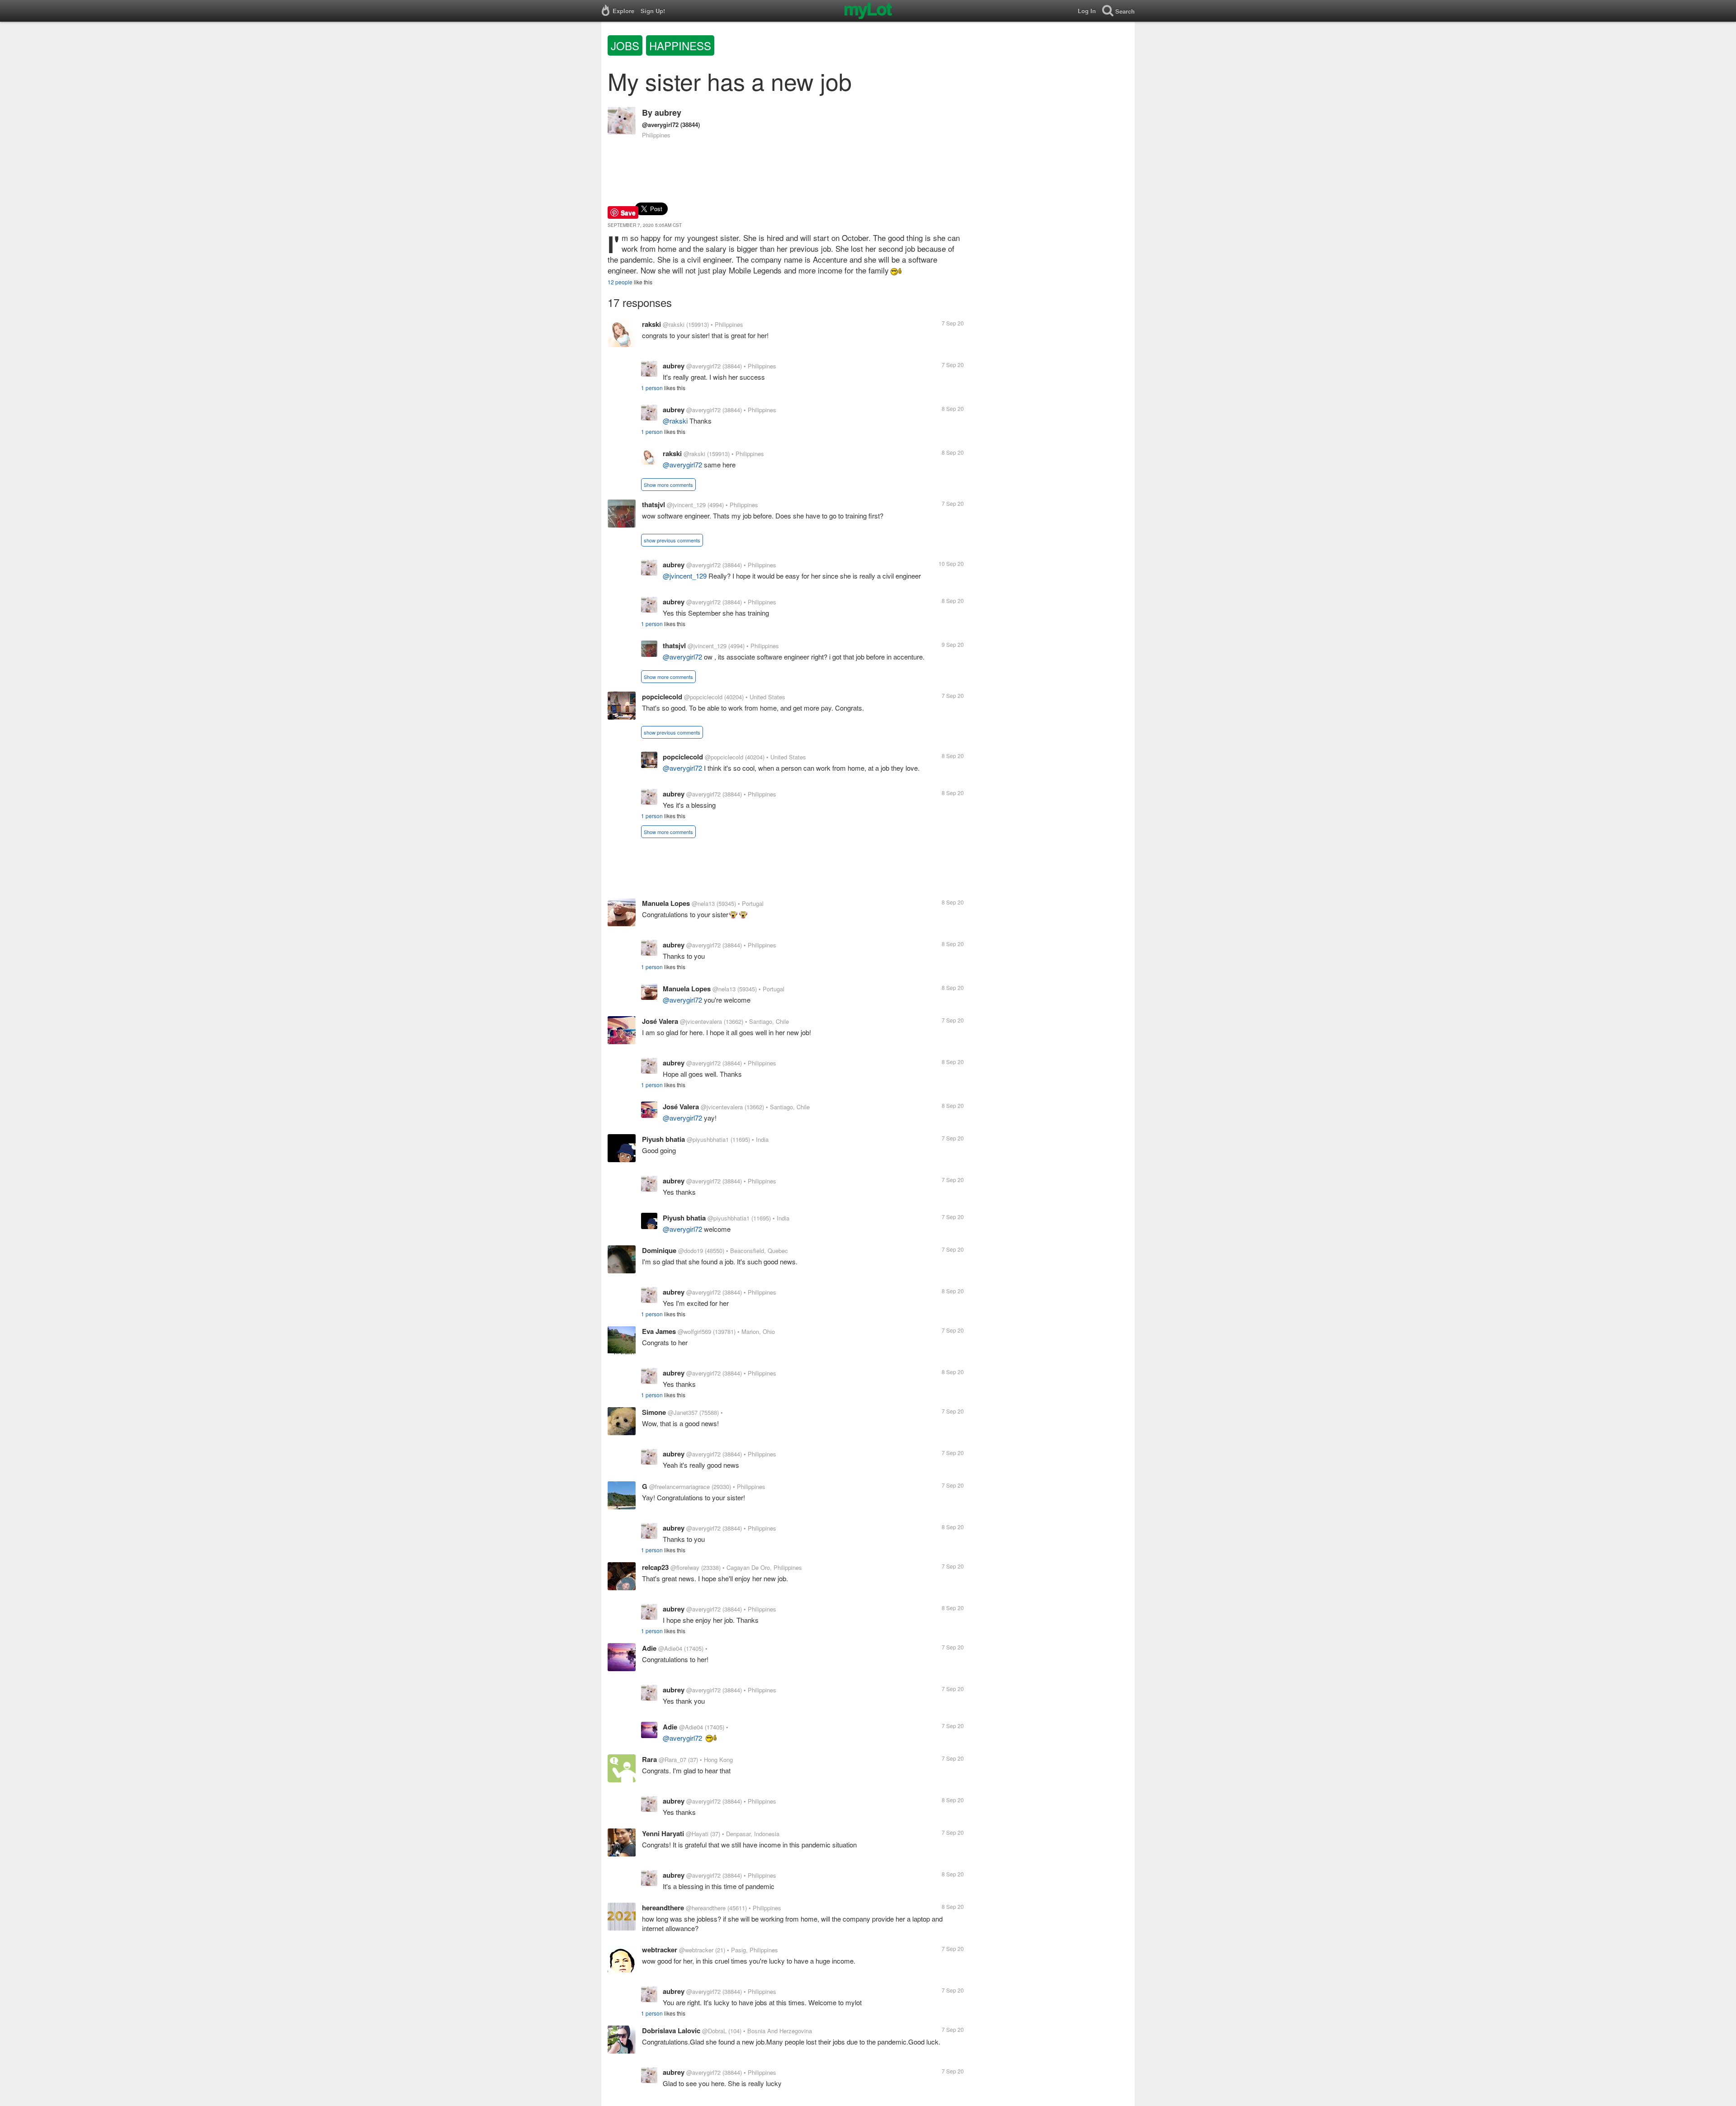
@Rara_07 (672, 1760)
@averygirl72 (660, 125)
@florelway (685, 1567)
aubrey (668, 113)
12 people (620, 282)
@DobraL (714, 2031)
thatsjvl (653, 504)
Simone (654, 1412)
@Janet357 (683, 1412)
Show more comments (668, 485)
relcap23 (655, 1567)
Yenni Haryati (663, 1833)
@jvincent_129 (686, 505)
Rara (649, 1759)
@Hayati (697, 1834)
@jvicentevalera (701, 1021)
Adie (649, 1648)
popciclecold (662, 697)
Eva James (659, 1331)
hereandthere (663, 1908)
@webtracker (696, 1950)
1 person (652, 388)
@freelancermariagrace (679, 1486)
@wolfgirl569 (694, 1331)
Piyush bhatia (663, 1139)
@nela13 (703, 903)
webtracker (660, 1950)
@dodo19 (691, 1251)
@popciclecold (703, 697)
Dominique (659, 1250)
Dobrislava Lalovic (671, 2031)
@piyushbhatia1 (708, 1139)
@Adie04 (670, 1648)
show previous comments (672, 540)
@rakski (674, 324)
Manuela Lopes (666, 903)
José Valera (660, 1021)
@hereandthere (706, 1908)
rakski (651, 324)
